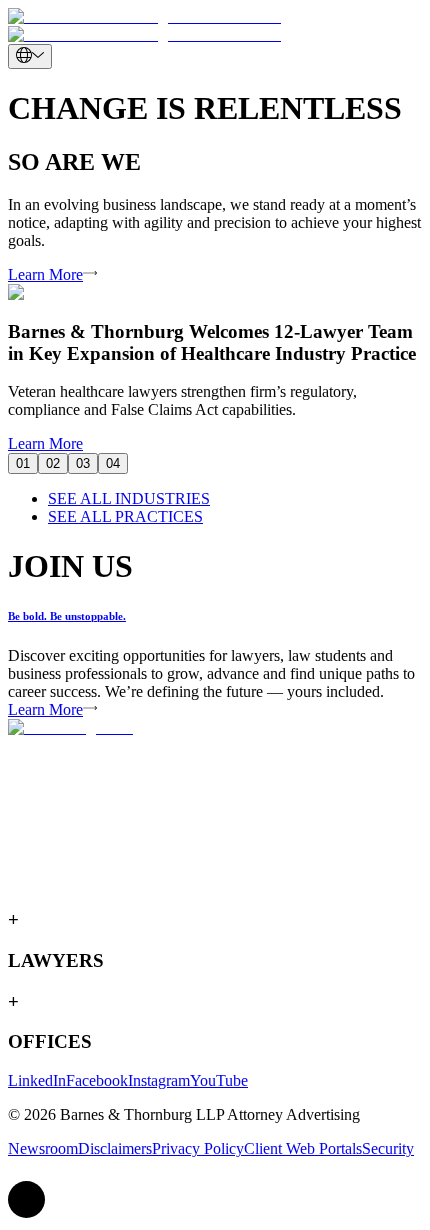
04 (113, 463)
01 (23, 463)
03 (83, 463)
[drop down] (30, 56)
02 (53, 463)
